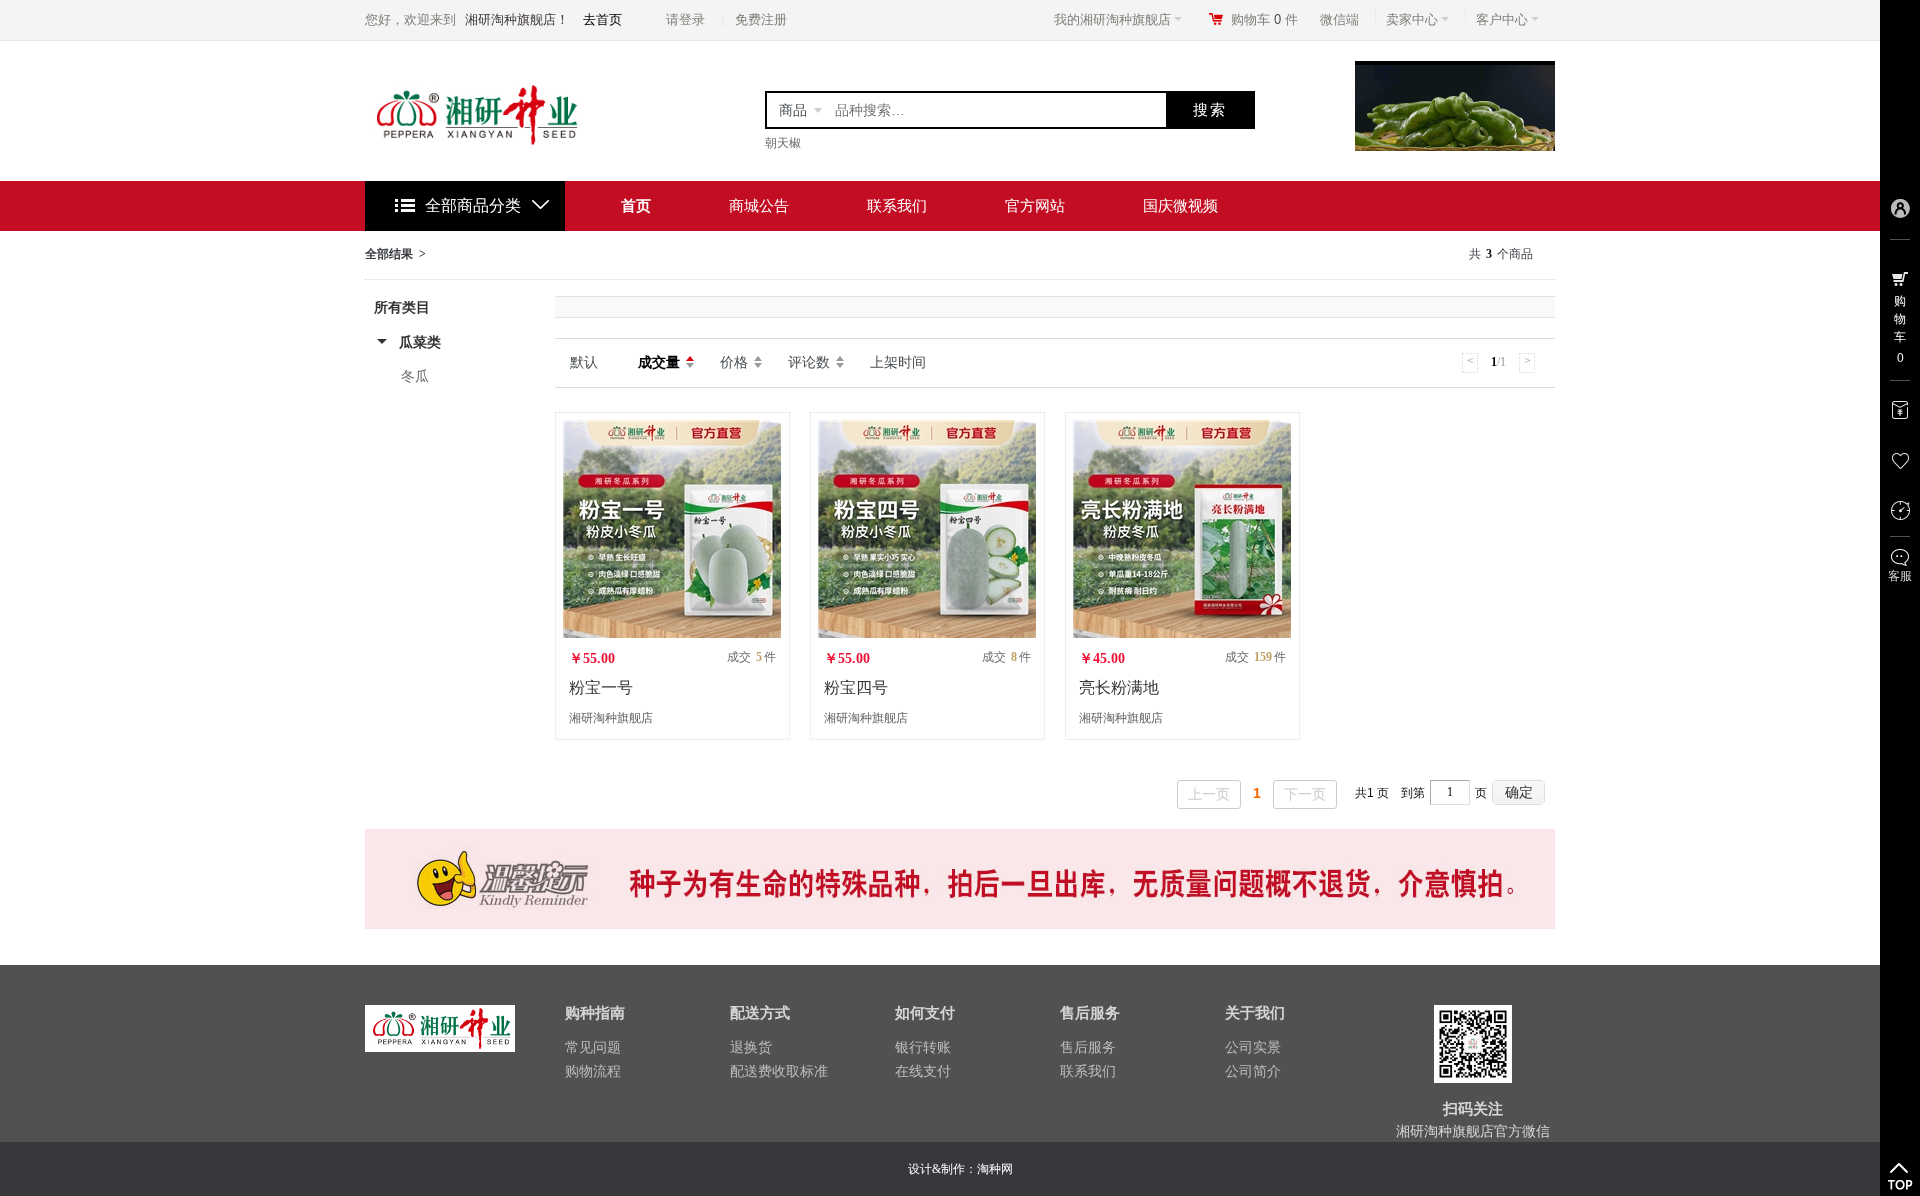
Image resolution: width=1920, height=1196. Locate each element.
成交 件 (751, 657)
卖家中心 (1412, 19)
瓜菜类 (420, 342)
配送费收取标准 (779, 1071)
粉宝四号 (856, 687)
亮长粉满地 (1119, 687)
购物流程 (593, 1071)
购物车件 (1264, 19)
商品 (793, 110)
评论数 (809, 362)
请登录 (685, 19)
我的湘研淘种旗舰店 (1112, 19)
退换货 (751, 1047)
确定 (1519, 792)
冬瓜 (415, 376)
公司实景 (1253, 1047)
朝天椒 (783, 143)
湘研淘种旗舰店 (611, 718)
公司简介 (1253, 1071)
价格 (734, 362)
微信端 (1339, 19)
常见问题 (593, 1047)
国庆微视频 (1180, 205)
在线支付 (923, 1071)
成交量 (659, 362)
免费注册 (761, 19)
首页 (636, 205)
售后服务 (1088, 1047)
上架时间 (898, 362)
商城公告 (759, 205)
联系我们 (897, 205)
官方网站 (1035, 205)
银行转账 (923, 1047)
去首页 (602, 19)
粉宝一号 (601, 687)
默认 (584, 362)
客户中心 (1502, 19)
